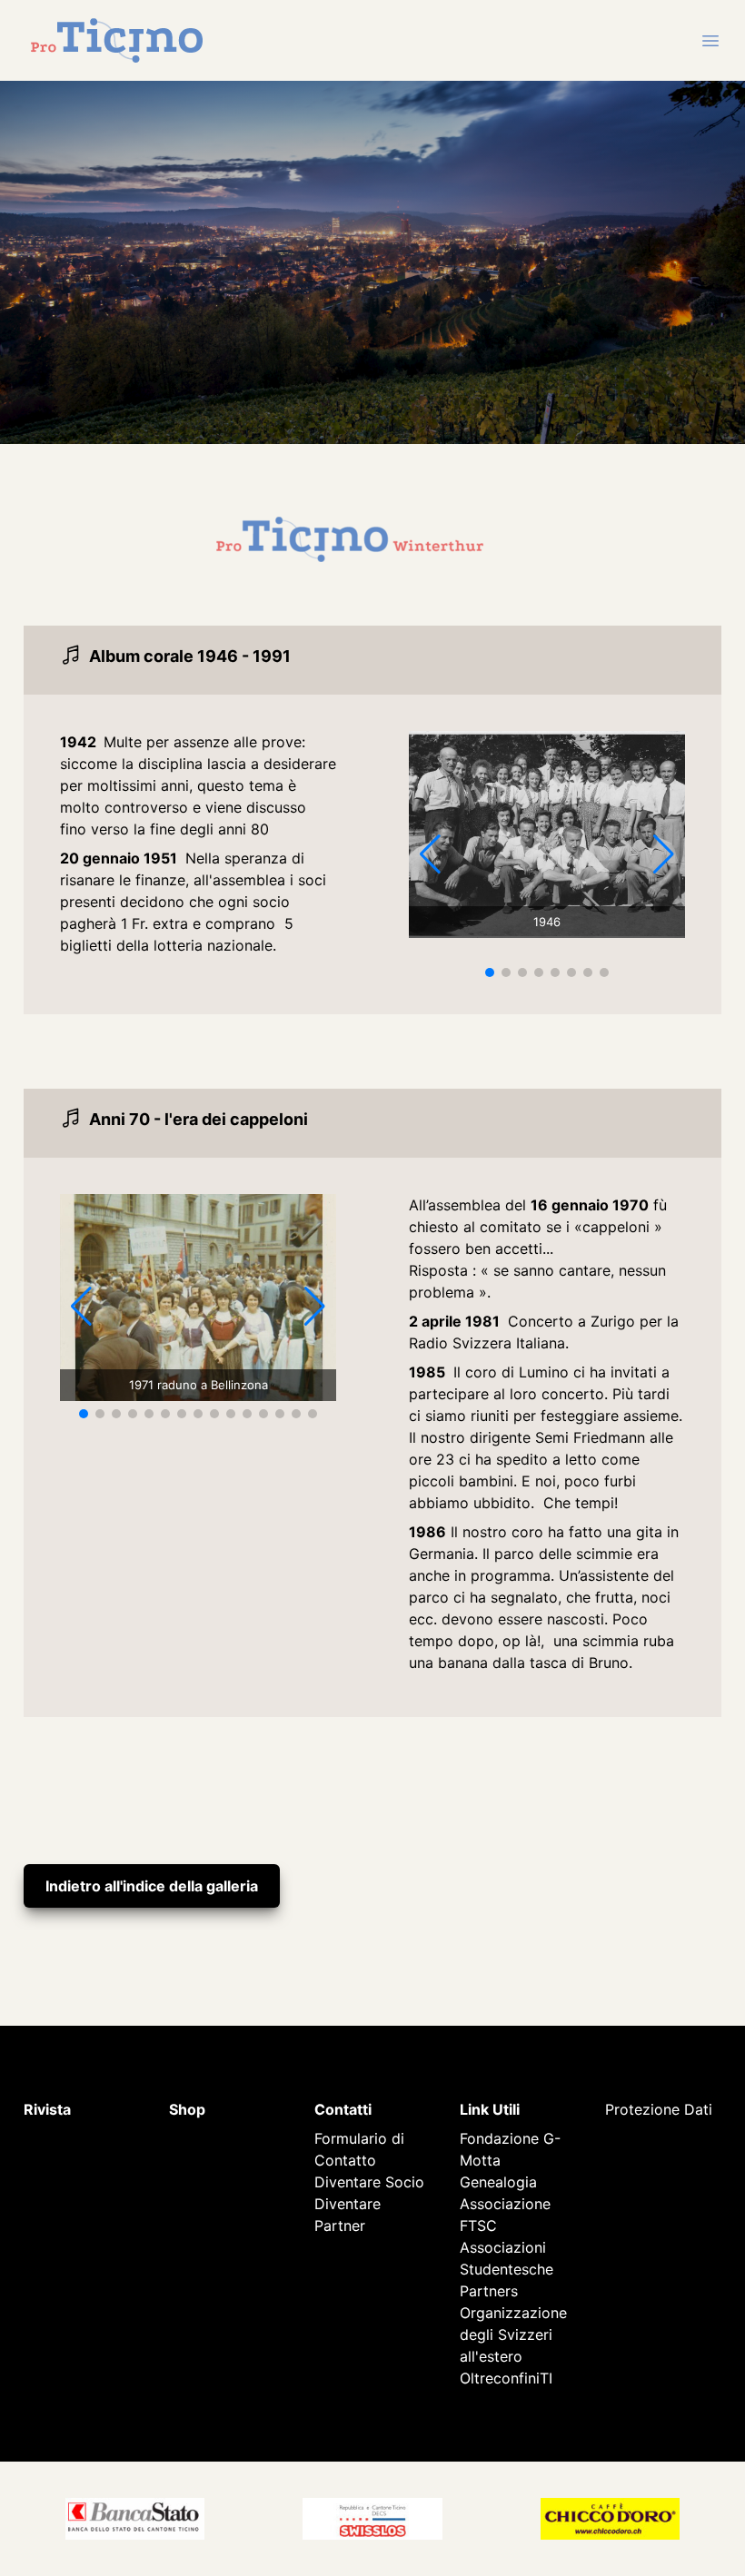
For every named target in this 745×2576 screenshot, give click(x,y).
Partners (489, 2291)
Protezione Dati (659, 2109)
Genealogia (498, 2182)
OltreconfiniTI (506, 2378)
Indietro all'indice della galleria (152, 1886)
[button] (490, 972)
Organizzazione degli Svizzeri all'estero (513, 2334)
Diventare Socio (369, 2182)
